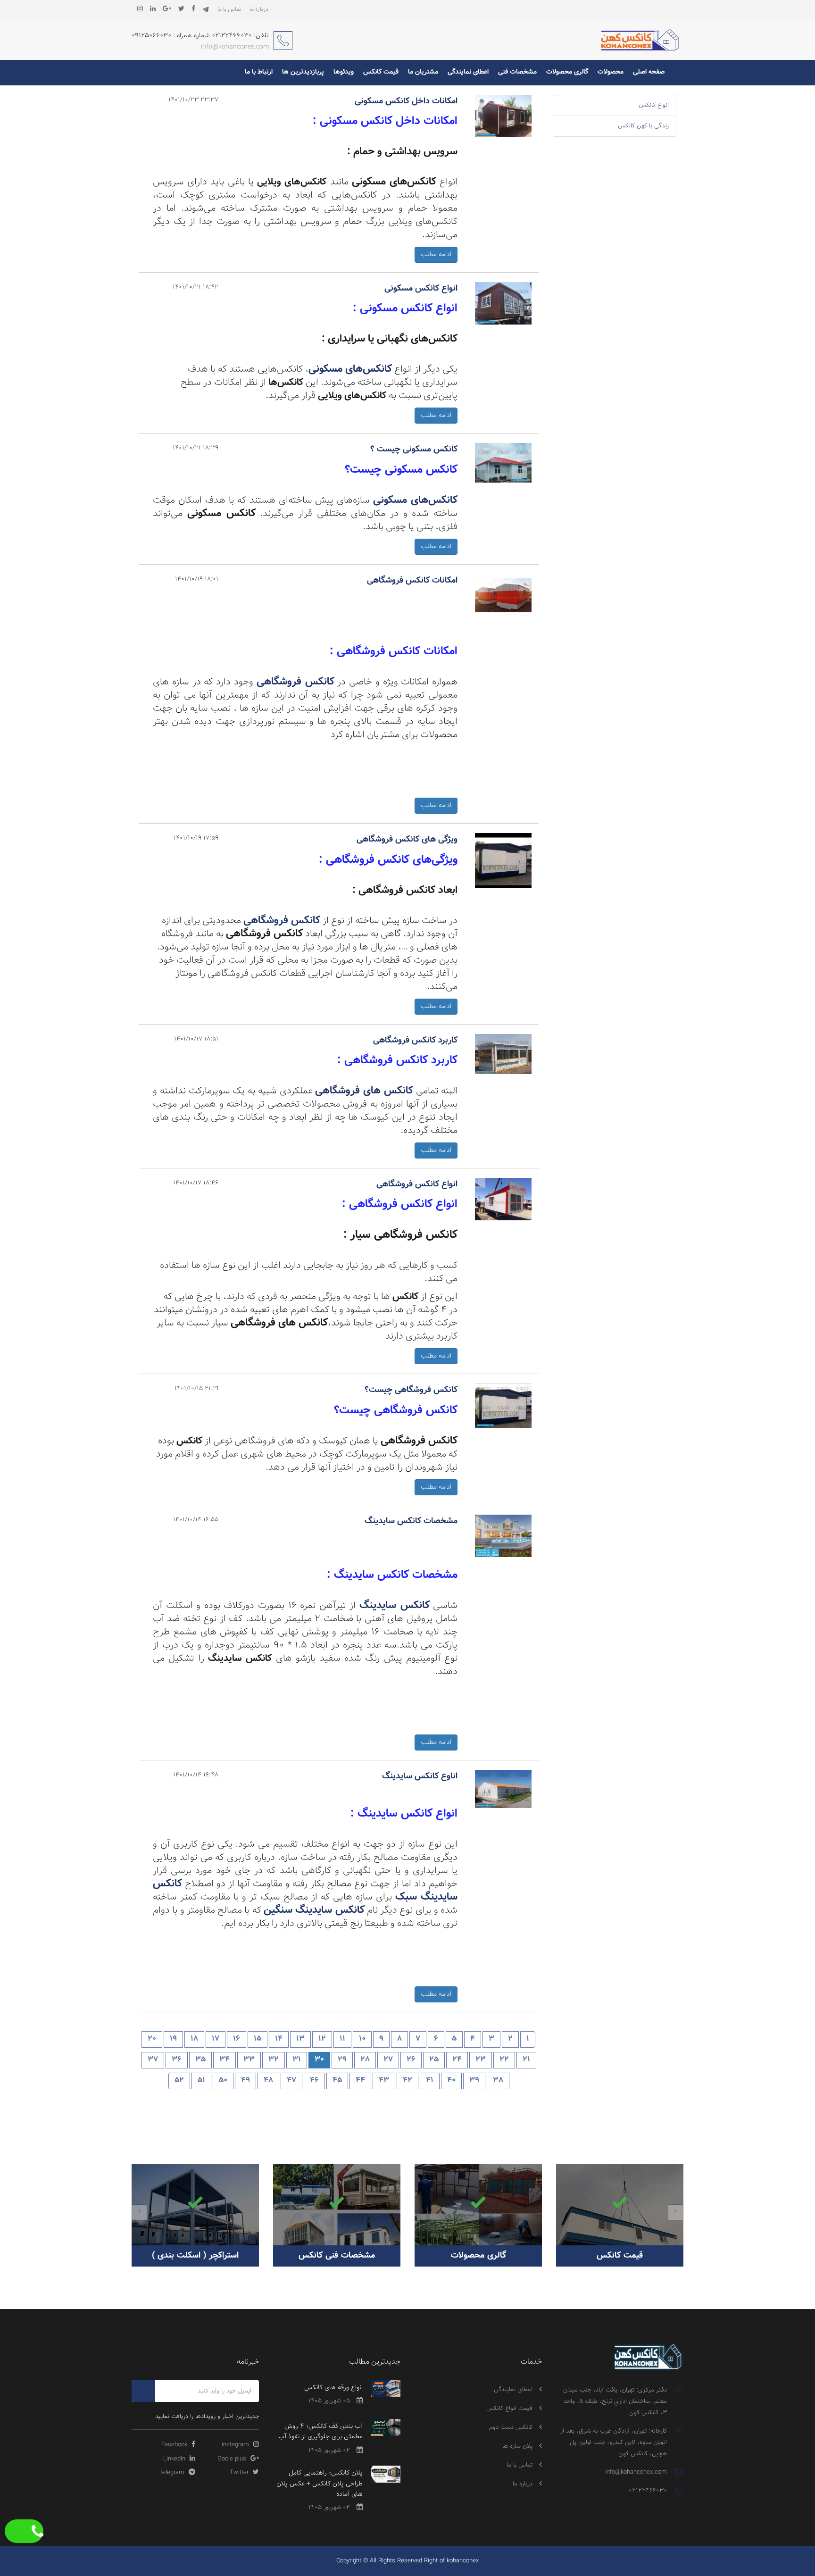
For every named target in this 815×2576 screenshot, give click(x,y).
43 (384, 2080)
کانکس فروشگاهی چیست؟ (411, 1390)
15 (258, 2039)
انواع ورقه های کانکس (333, 2388)
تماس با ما (229, 9)
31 (297, 2060)
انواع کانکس (654, 105)
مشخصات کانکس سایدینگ (411, 1521)
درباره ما (259, 9)
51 (201, 2080)
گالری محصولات (567, 72)
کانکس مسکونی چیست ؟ (414, 450)
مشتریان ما (423, 72)
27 (388, 2060)
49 (245, 2080)
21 (526, 2060)
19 (173, 2039)
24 (457, 2060)
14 (279, 2039)
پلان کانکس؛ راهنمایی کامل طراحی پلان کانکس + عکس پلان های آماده (320, 2484)
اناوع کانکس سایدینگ (420, 1776)
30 (319, 2060)
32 (274, 2060)
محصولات (611, 72)
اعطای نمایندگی (468, 72)
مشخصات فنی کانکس (337, 2256)
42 (407, 2080)
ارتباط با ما (259, 72)
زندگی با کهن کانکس (643, 126)
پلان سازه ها (517, 2446)
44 (360, 2080)
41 (430, 2080)
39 (474, 2080)
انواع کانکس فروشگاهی (417, 1184)
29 (342, 2060)
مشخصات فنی (517, 72)
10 (362, 2039)
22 (504, 2060)
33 (249, 2060)
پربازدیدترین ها (303, 72)
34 (225, 2060)
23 (481, 2060)
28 (365, 2060)
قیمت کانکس (381, 72)
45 (337, 2080)
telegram (173, 2473)
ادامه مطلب (436, 255)
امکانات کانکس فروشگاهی (412, 581)
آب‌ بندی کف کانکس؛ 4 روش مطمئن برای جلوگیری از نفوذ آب (320, 2432)
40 (451, 2080)
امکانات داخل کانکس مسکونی (406, 101)
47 (291, 2080)
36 (177, 2060)
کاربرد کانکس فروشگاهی (415, 1041)
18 (194, 2039)
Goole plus (233, 2459)
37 (153, 2060)
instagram (236, 2445)
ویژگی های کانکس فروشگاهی (407, 840)
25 (434, 2060)
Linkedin (175, 2459)
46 (314, 2080)
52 (179, 2080)
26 (411, 2060)
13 (300, 2039)
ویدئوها (344, 72)
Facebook (175, 2445)
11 (342, 2039)
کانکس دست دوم (511, 2427)
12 (322, 2039)
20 (152, 2039)
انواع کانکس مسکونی (421, 289)
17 (216, 2039)
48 (268, 2080)
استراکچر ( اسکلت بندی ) (195, 2256)
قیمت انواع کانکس (509, 2409)
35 (200, 2060)
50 (223, 2080)
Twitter (240, 2473)
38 (498, 2080)
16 (237, 2039)
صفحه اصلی (649, 72)
